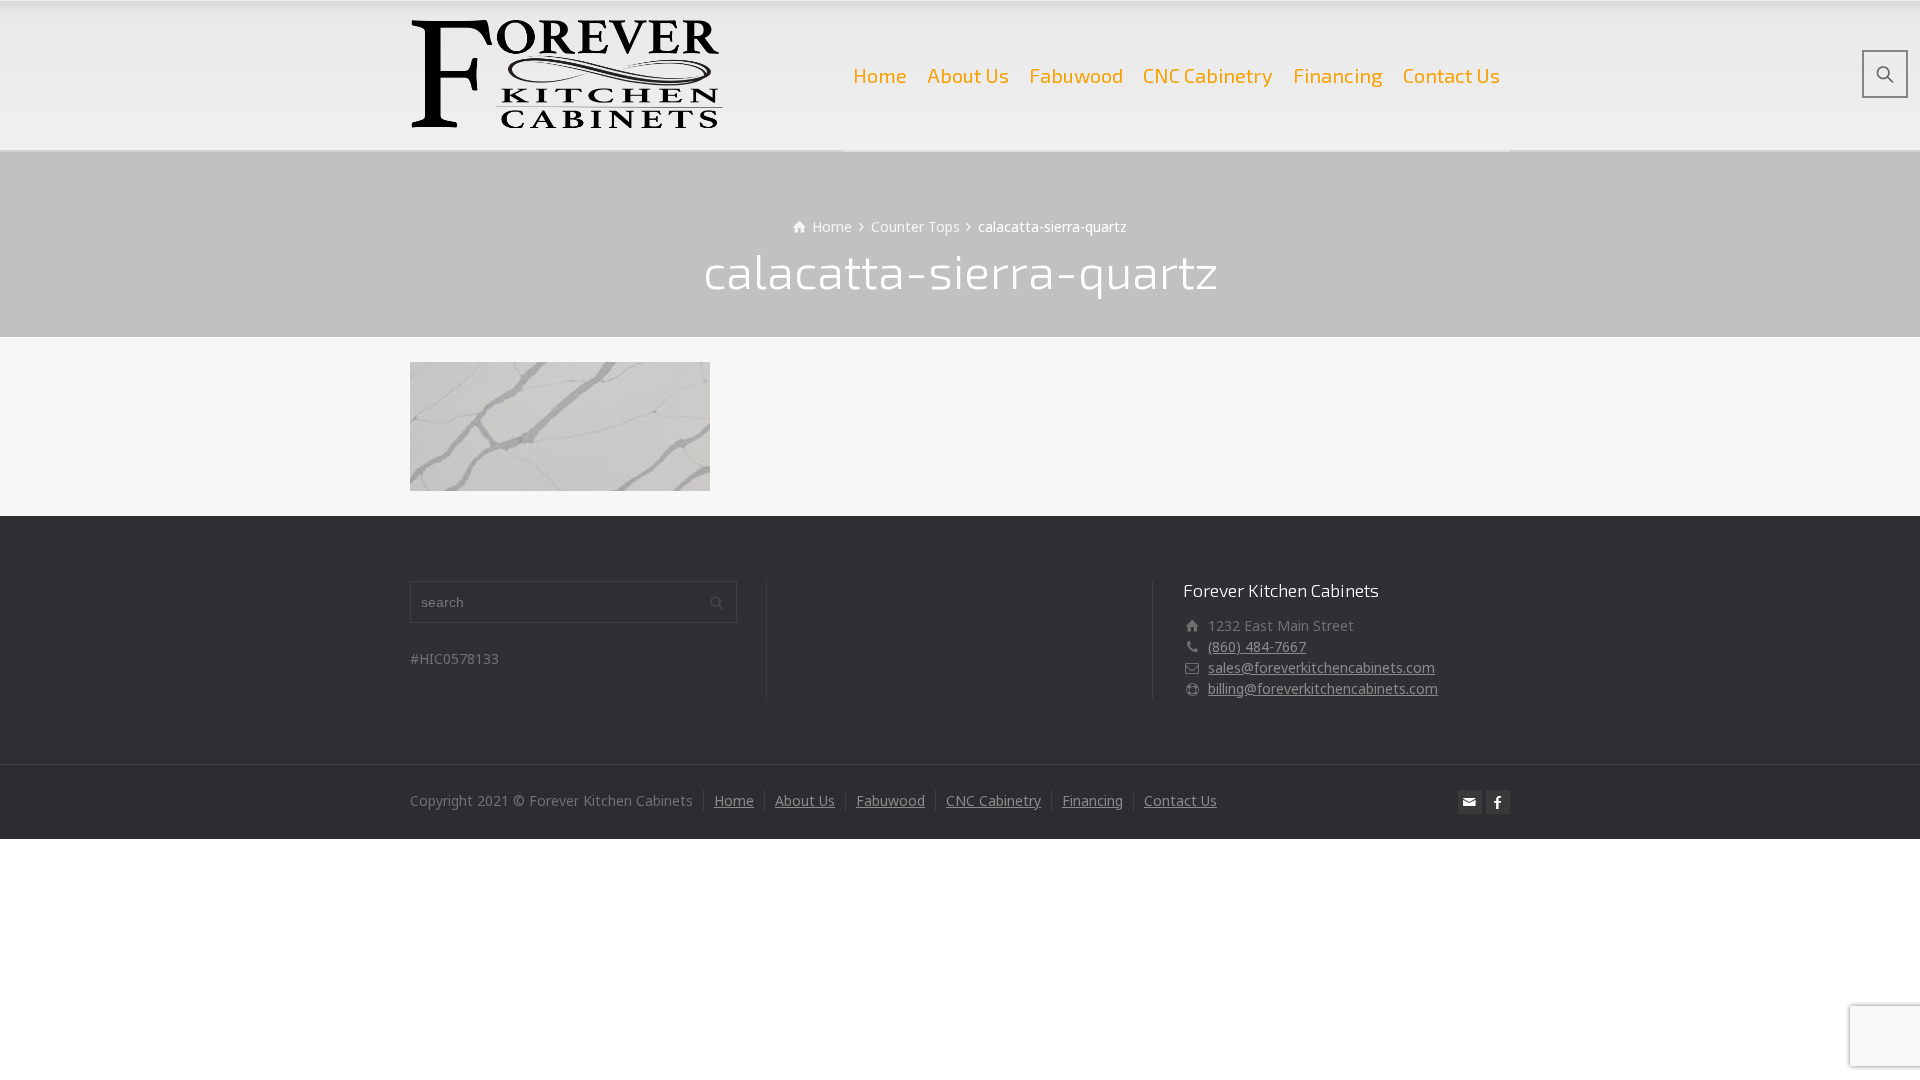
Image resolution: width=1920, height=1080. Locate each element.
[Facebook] (1498, 802)
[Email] (1470, 802)
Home (880, 75)
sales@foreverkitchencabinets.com (1321, 667)
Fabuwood (1076, 75)
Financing (1338, 75)
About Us (968, 75)
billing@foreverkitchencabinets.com (1323, 688)
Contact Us (1451, 75)
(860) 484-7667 (1257, 646)
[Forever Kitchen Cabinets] (567, 75)
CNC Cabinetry (1208, 75)
